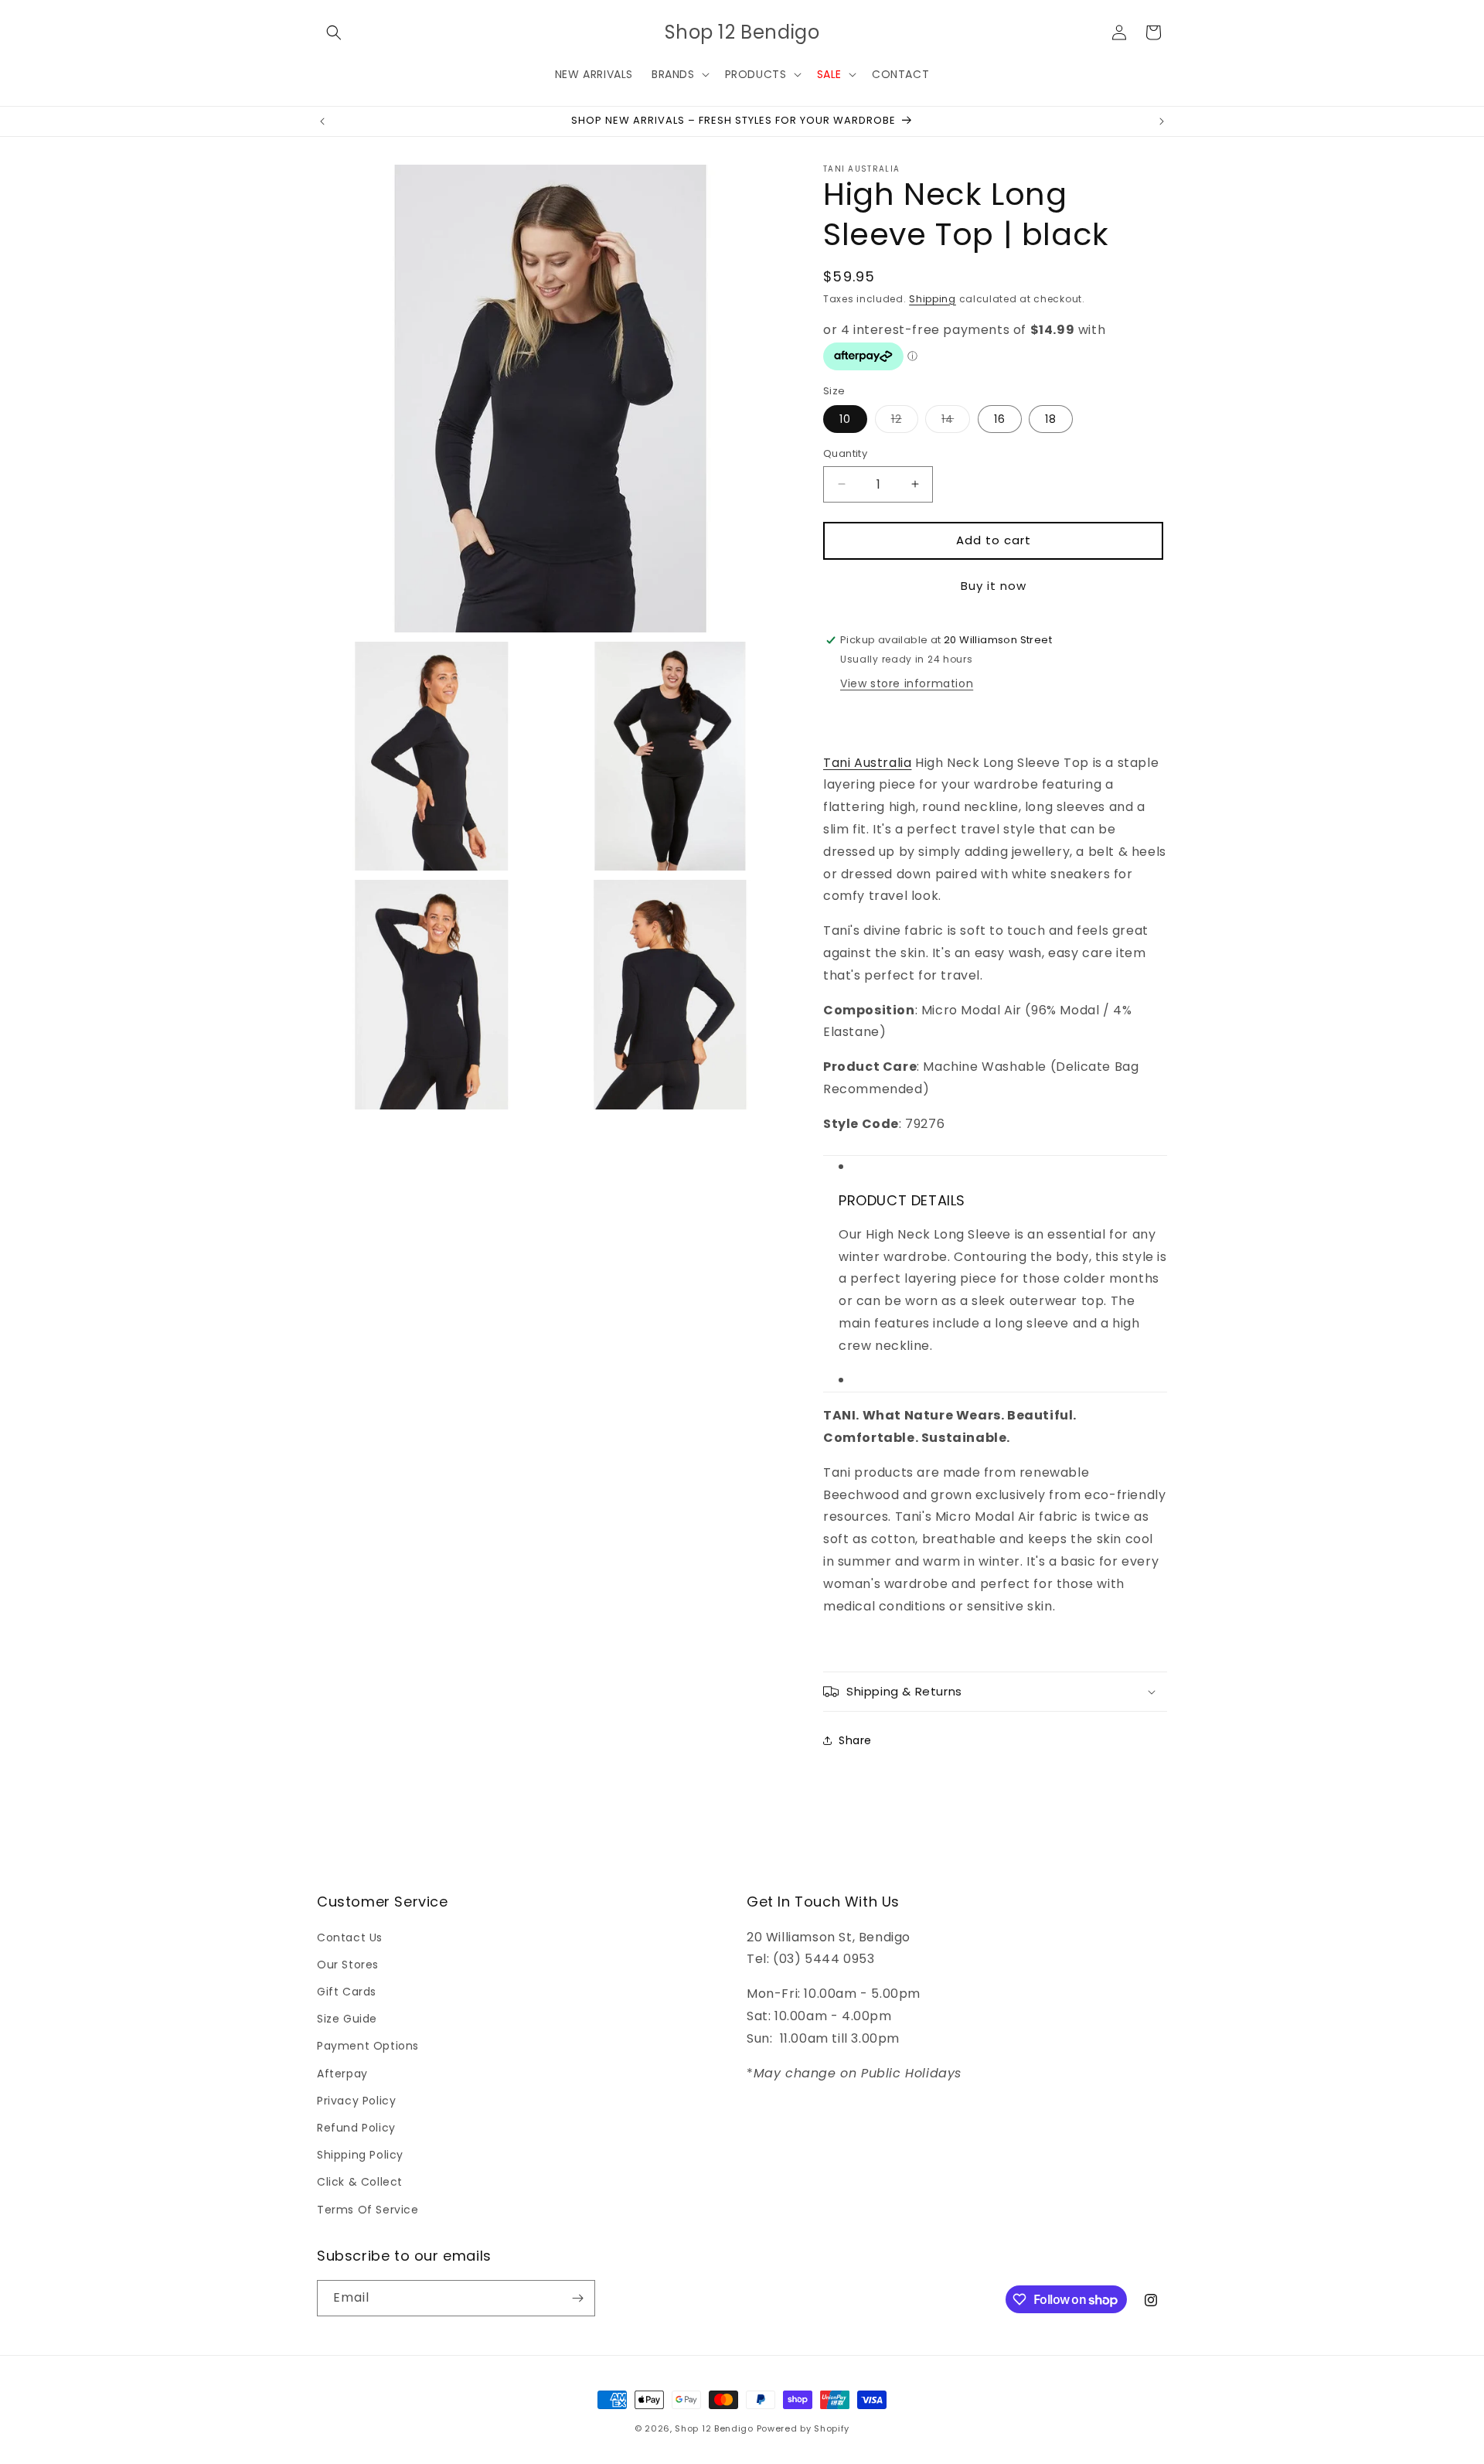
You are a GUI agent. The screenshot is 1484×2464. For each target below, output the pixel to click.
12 (905, 422)
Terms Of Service (368, 2210)
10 (845, 419)
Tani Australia (867, 763)
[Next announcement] (1162, 121)
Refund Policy (356, 2128)
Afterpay (342, 2074)
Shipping (933, 299)
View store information (907, 683)
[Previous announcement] (322, 121)
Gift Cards (347, 1992)
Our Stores (348, 1965)
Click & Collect (360, 2182)
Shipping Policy (360, 2155)
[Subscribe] (577, 2298)
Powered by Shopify (803, 2428)
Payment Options (368, 2046)
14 (956, 422)
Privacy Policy (356, 2101)
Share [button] (855, 1740)
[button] (334, 32)
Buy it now (994, 586)
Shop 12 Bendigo (714, 2428)
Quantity (845, 453)
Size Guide (347, 2019)
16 (1000, 419)
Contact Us (350, 1937)
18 (1051, 419)
